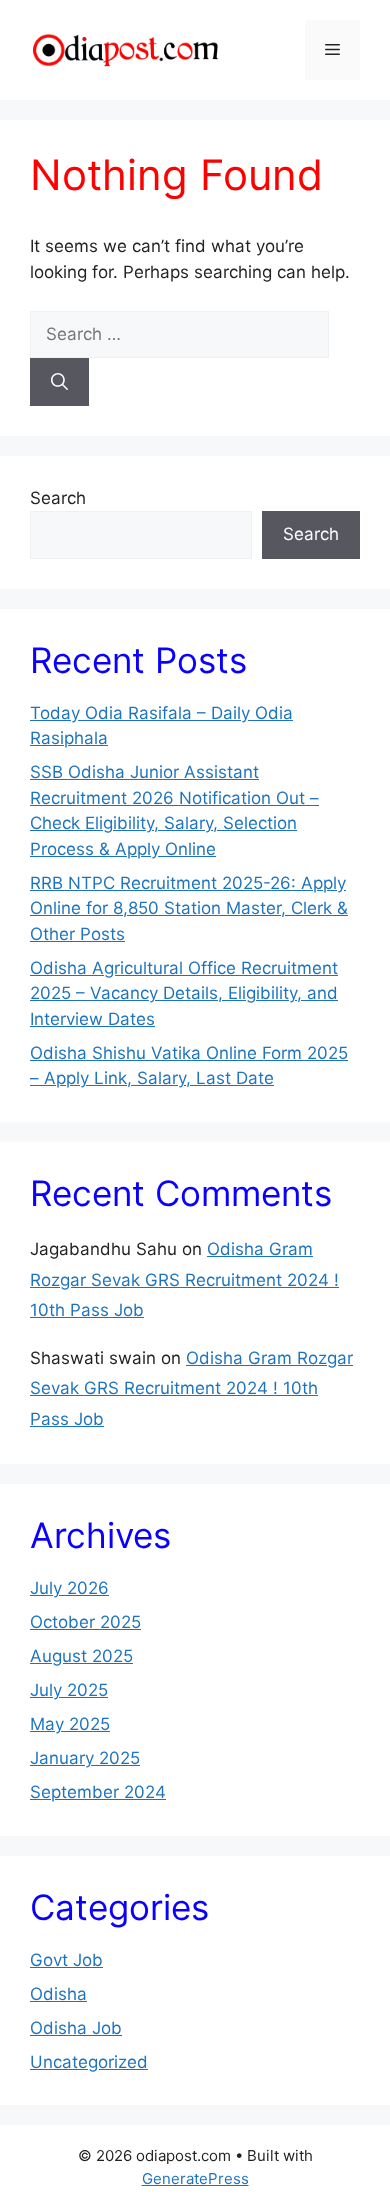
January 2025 (85, 1758)
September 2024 (98, 1792)
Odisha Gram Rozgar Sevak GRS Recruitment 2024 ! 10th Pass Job (184, 1279)
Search (58, 498)
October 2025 (85, 1622)
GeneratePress (195, 2178)
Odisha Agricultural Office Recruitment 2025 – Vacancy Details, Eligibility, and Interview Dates (184, 993)
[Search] (59, 382)
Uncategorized (89, 2062)
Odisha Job (76, 2028)
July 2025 (69, 1690)
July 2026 (69, 1588)
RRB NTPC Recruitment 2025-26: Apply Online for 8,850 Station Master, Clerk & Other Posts (189, 908)
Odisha (58, 1994)
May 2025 (70, 1724)
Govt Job (66, 1960)
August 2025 (81, 1656)
